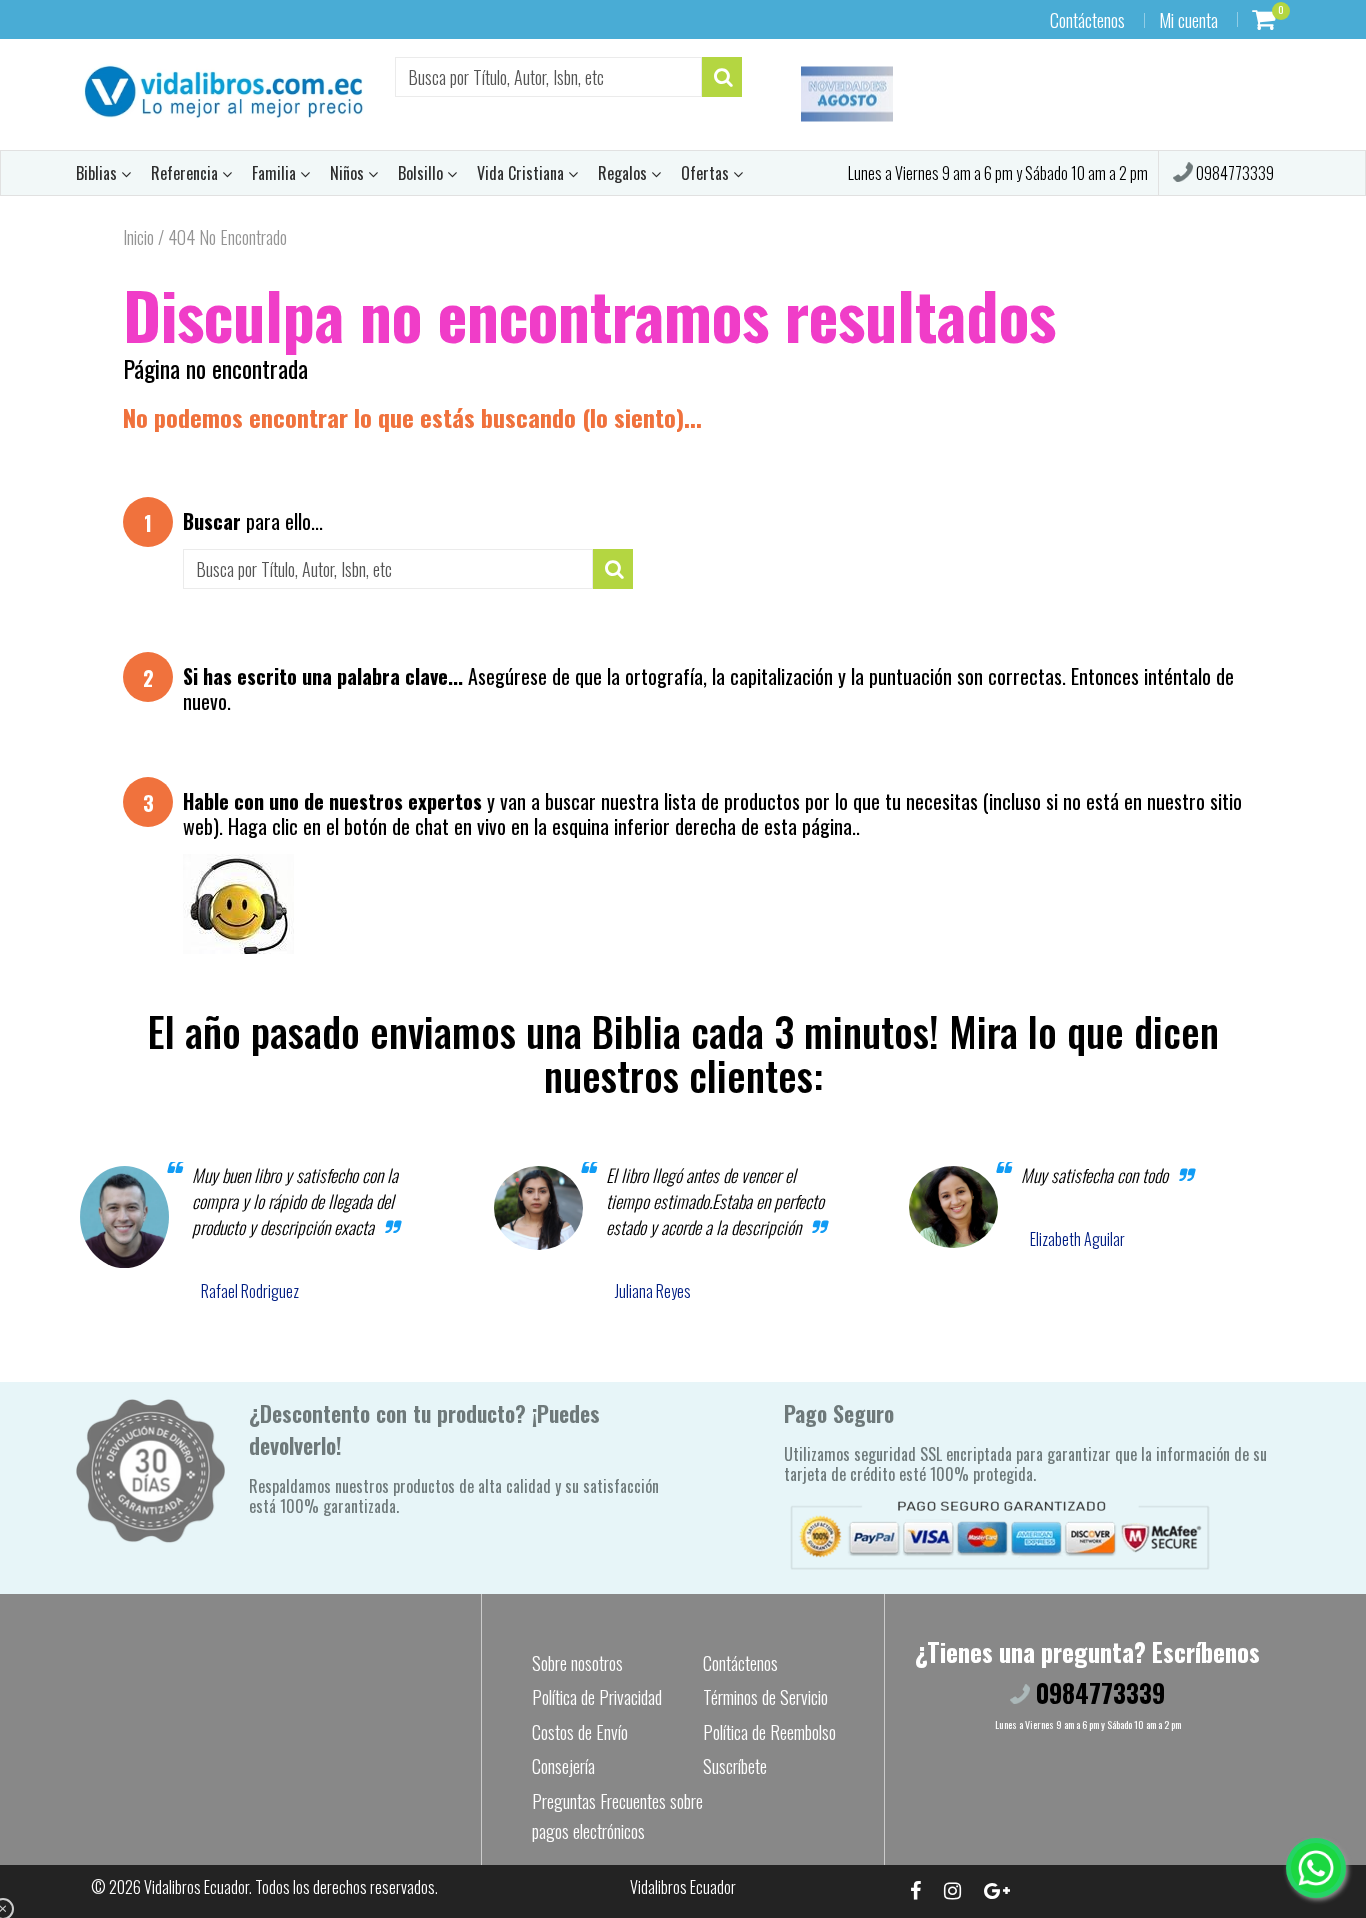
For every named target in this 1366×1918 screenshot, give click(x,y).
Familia (276, 173)
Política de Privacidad (597, 1697)
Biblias (98, 173)
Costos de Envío (580, 1732)
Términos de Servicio (765, 1697)
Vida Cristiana (522, 173)
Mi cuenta (1188, 20)
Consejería (563, 1766)
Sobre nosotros (577, 1663)
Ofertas (707, 173)
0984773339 (1233, 173)
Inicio (138, 237)
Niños (349, 173)
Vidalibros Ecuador (196, 1887)
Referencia (186, 173)
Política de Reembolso (769, 1732)
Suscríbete (735, 1766)
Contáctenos (1087, 20)
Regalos (624, 173)
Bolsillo (422, 173)
